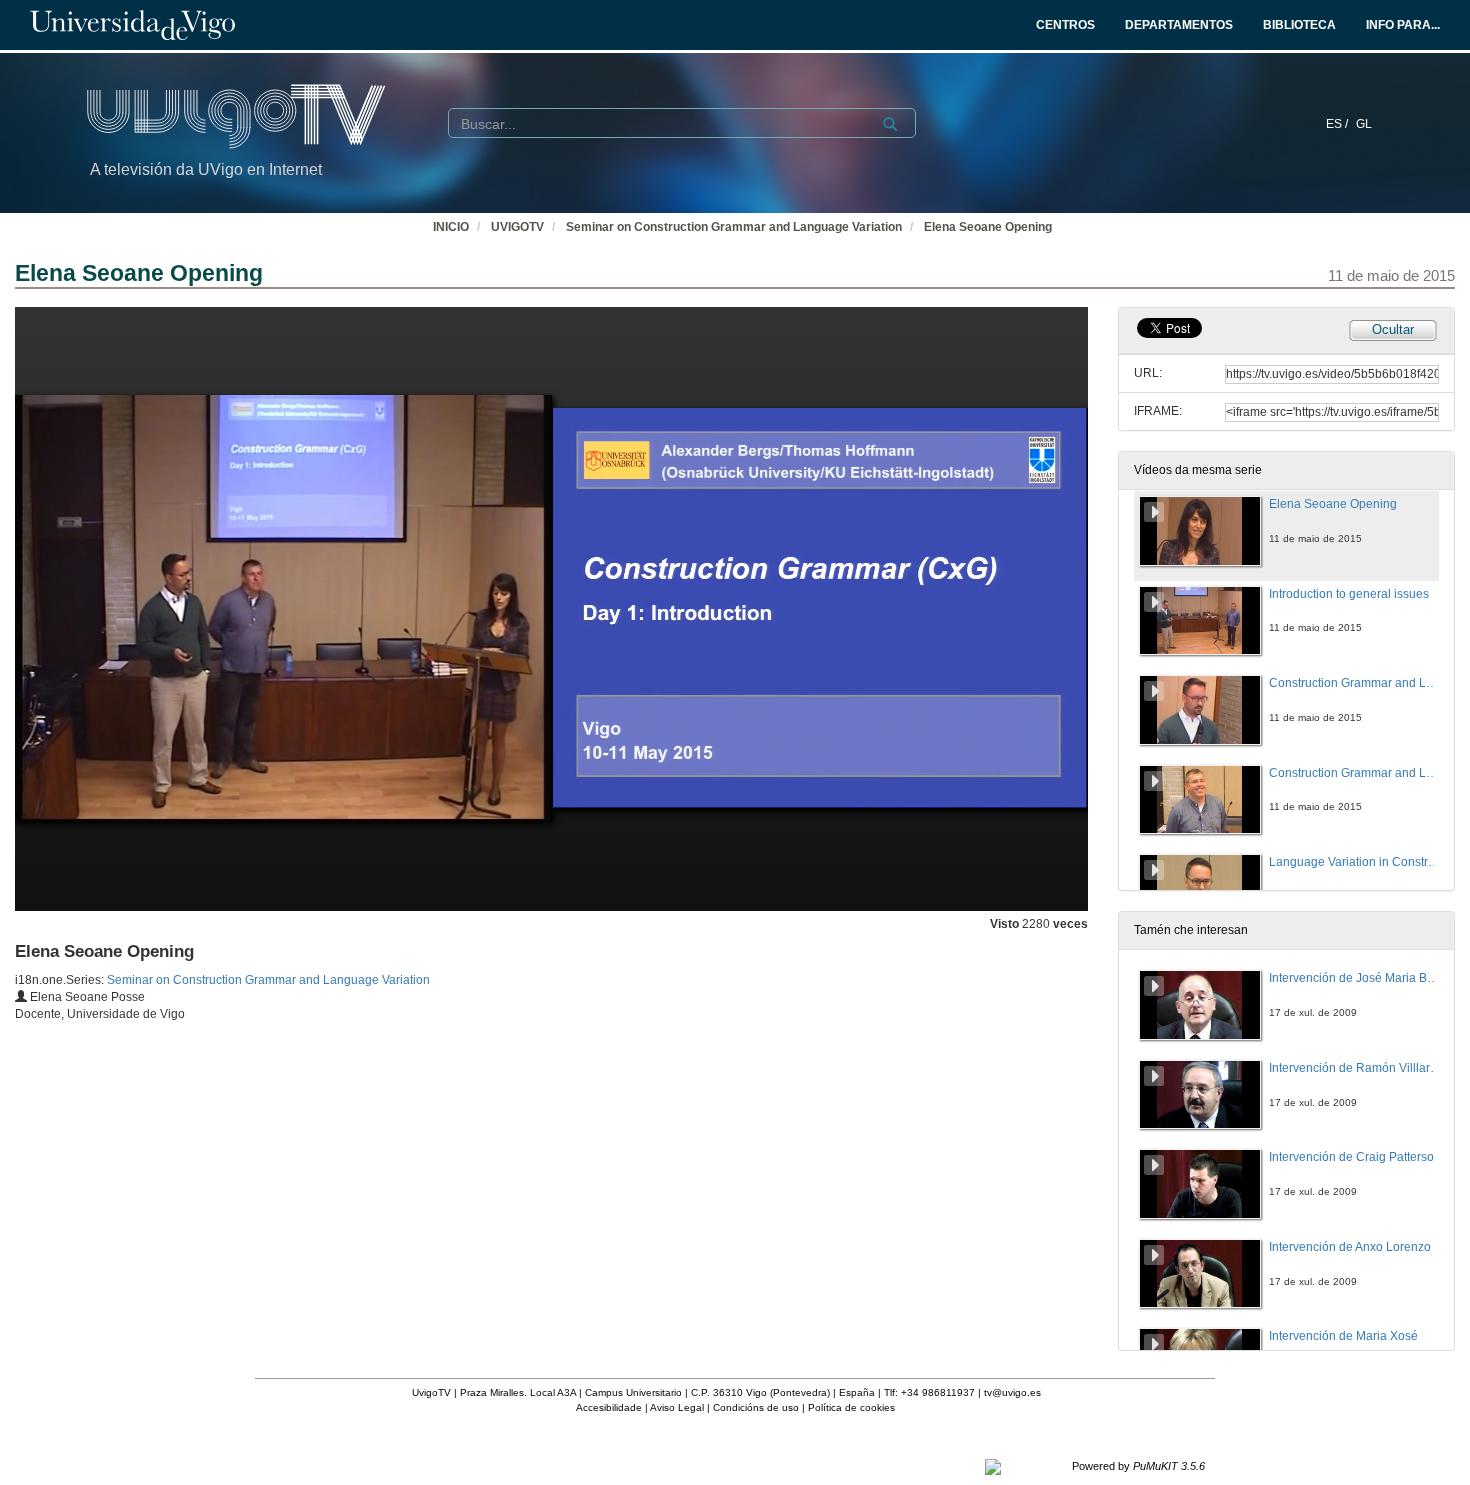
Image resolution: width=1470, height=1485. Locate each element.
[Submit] (890, 124)
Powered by (1138, 1466)
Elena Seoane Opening (988, 227)
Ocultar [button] (1393, 329)
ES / (1338, 124)
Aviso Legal (677, 1407)
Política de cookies (851, 1407)
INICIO (451, 227)
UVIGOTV (517, 227)
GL (1364, 124)
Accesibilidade (609, 1407)
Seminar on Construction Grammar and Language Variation (734, 227)
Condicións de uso (756, 1407)
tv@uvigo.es (1012, 1392)
